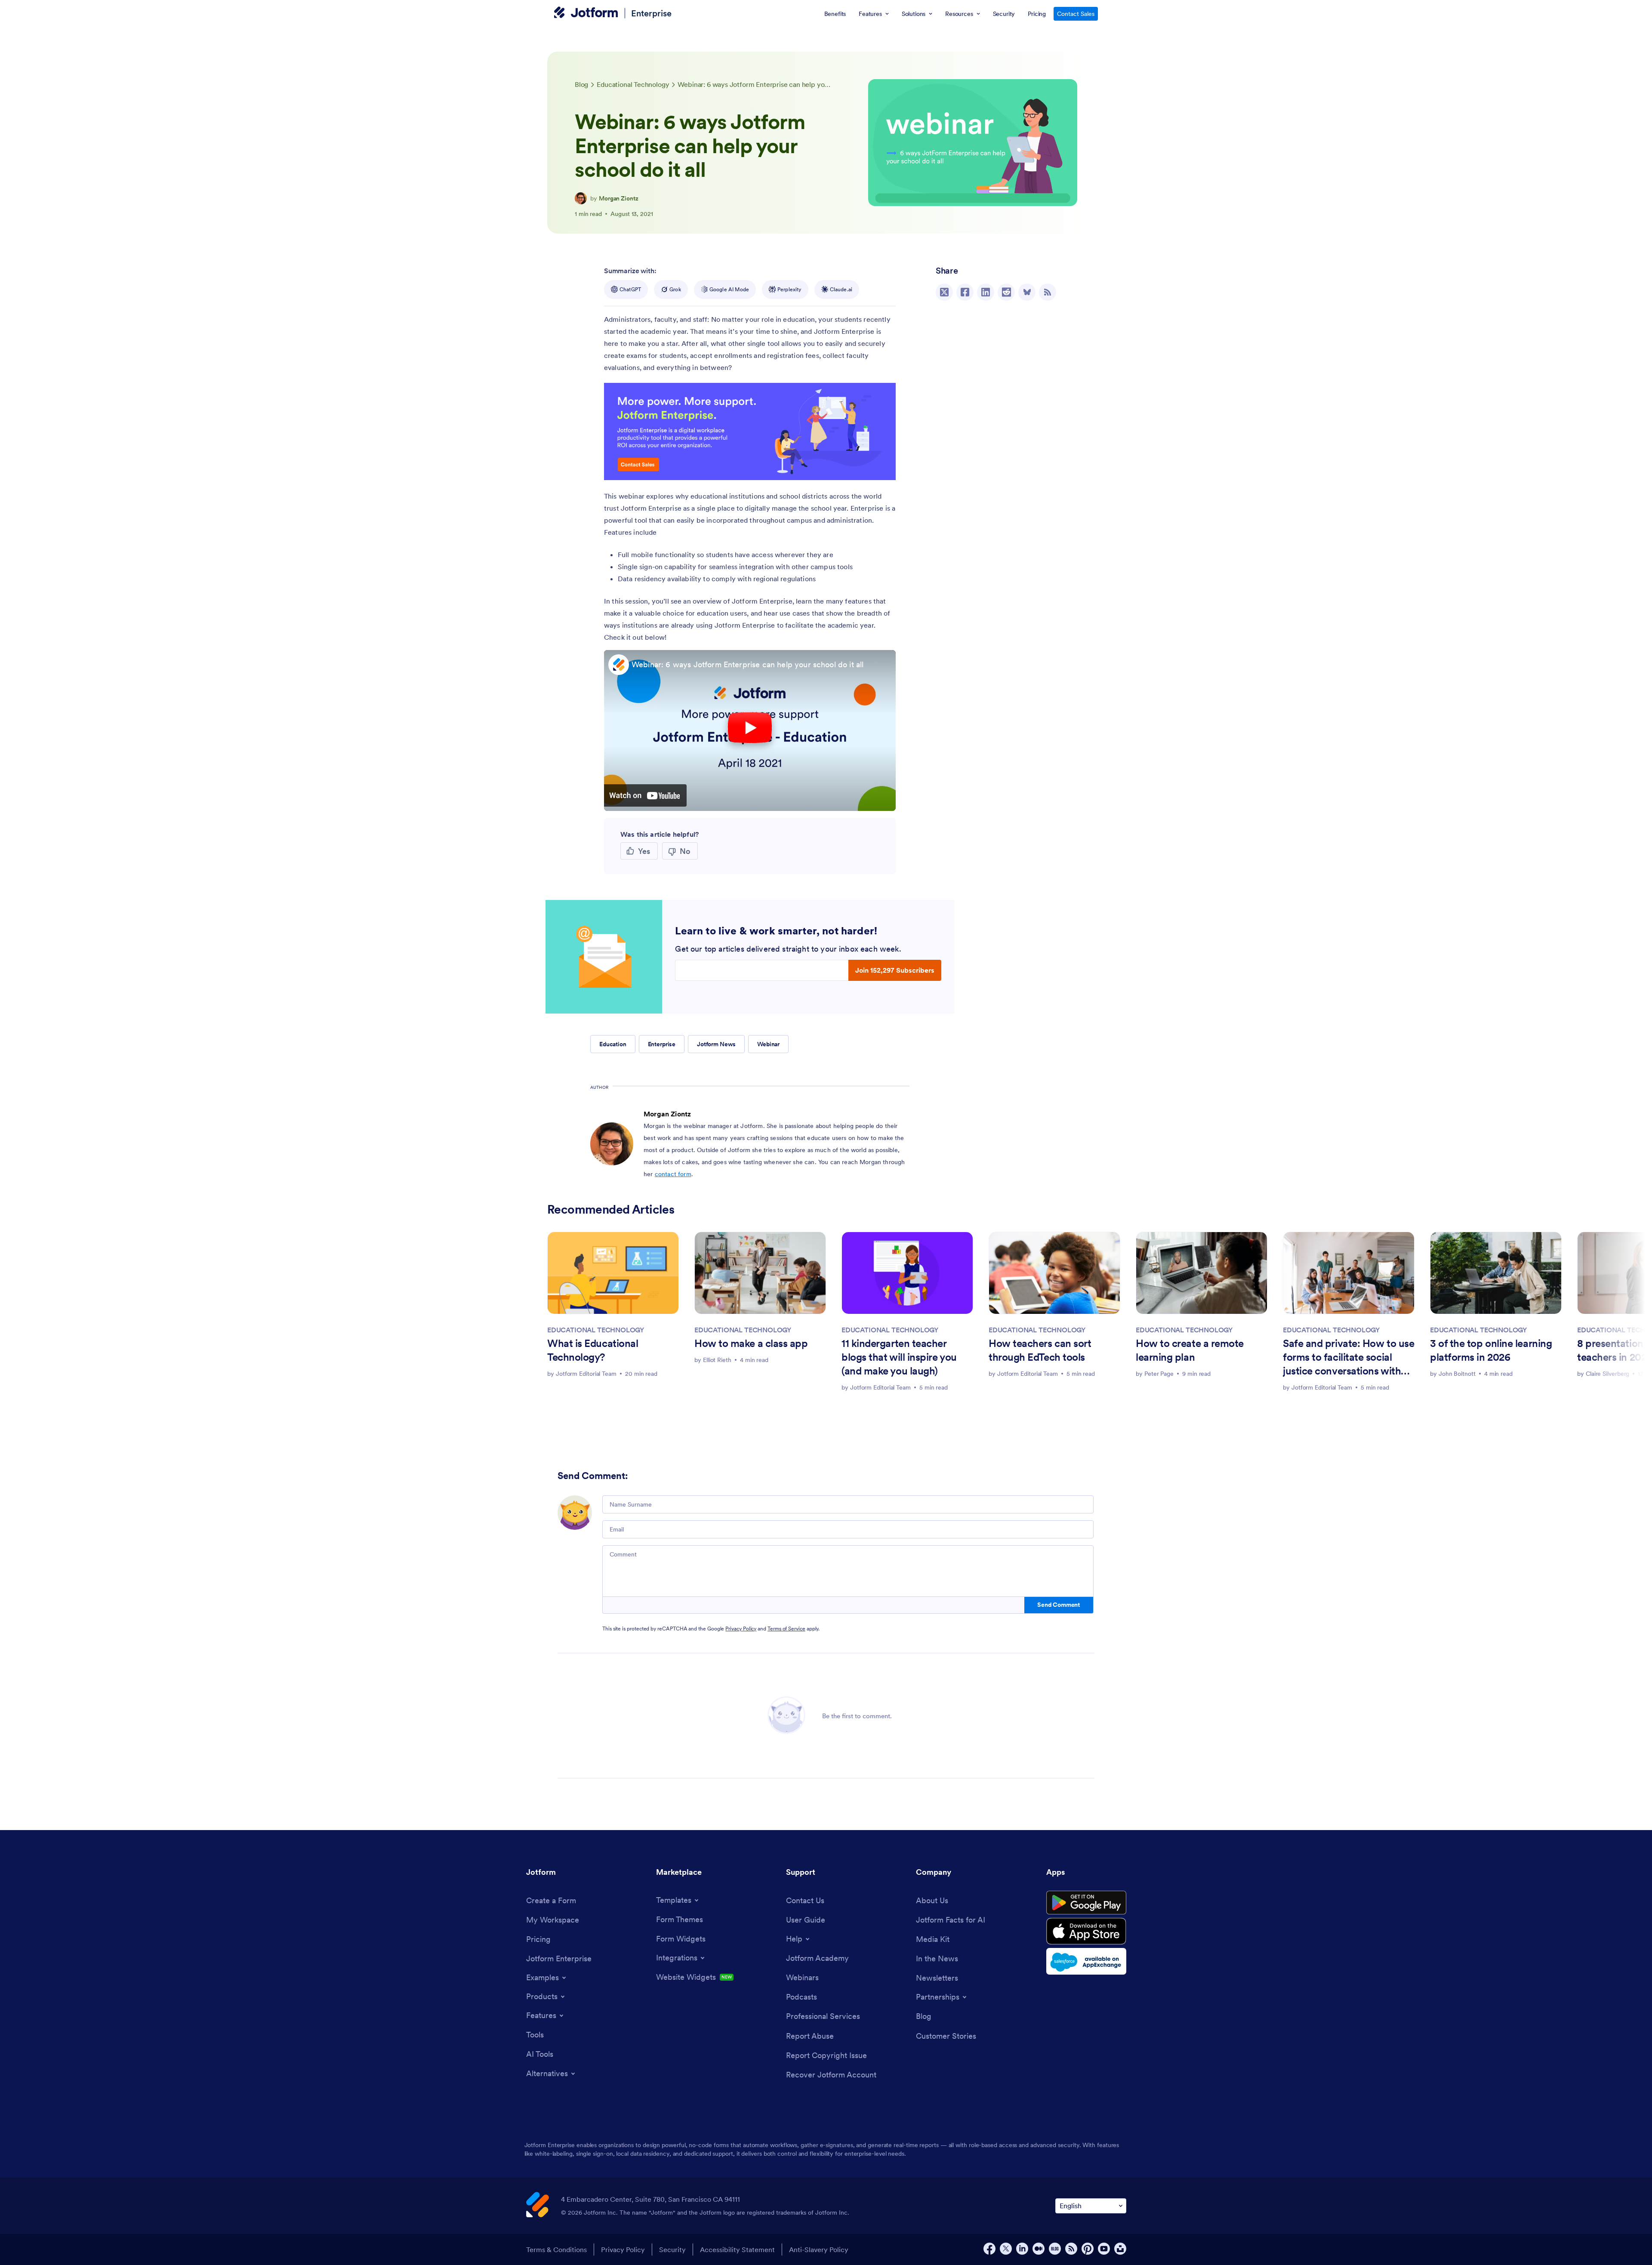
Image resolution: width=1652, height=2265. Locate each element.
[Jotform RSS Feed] (1071, 2249)
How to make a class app (751, 1343)
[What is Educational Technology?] (613, 1273)
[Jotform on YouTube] (1104, 2249)
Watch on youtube (645, 795)
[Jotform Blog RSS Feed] (1048, 292)
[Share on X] (944, 292)
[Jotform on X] (1006, 2249)
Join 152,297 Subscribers (895, 970)
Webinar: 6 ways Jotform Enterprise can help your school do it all (747, 664)
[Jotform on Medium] (1039, 2249)
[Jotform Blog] (1055, 2249)
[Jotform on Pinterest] (1088, 2249)
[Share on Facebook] (965, 292)
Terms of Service (786, 1629)
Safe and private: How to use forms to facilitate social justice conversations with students (1348, 1358)
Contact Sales (1076, 14)
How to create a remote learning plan (1190, 1350)
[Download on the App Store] (1086, 1931)
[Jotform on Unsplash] (1120, 2249)
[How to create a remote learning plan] (1202, 1273)
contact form (673, 1174)
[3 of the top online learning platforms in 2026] (1496, 1273)
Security (672, 2250)
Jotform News (716, 1044)
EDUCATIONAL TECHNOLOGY (596, 1330)
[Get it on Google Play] (1086, 1903)
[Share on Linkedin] (986, 292)
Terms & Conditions (556, 2250)
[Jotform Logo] (586, 13)
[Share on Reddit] (1006, 292)
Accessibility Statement (737, 2250)
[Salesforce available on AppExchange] (1086, 1961)
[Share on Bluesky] (1027, 292)
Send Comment (1059, 1605)
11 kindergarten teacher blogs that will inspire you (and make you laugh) (899, 1357)
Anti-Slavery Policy (819, 2250)
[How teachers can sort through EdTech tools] (1054, 1273)
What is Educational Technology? (593, 1350)
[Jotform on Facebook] (989, 2249)
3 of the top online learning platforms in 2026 (1491, 1350)
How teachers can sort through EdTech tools (1040, 1350)
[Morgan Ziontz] (581, 198)
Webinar (768, 1044)
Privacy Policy (741, 1629)
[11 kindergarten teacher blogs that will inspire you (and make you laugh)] (907, 1273)
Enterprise (651, 13)
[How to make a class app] (760, 1273)
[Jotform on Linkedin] (1022, 2249)
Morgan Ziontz (619, 198)
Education (613, 1044)
